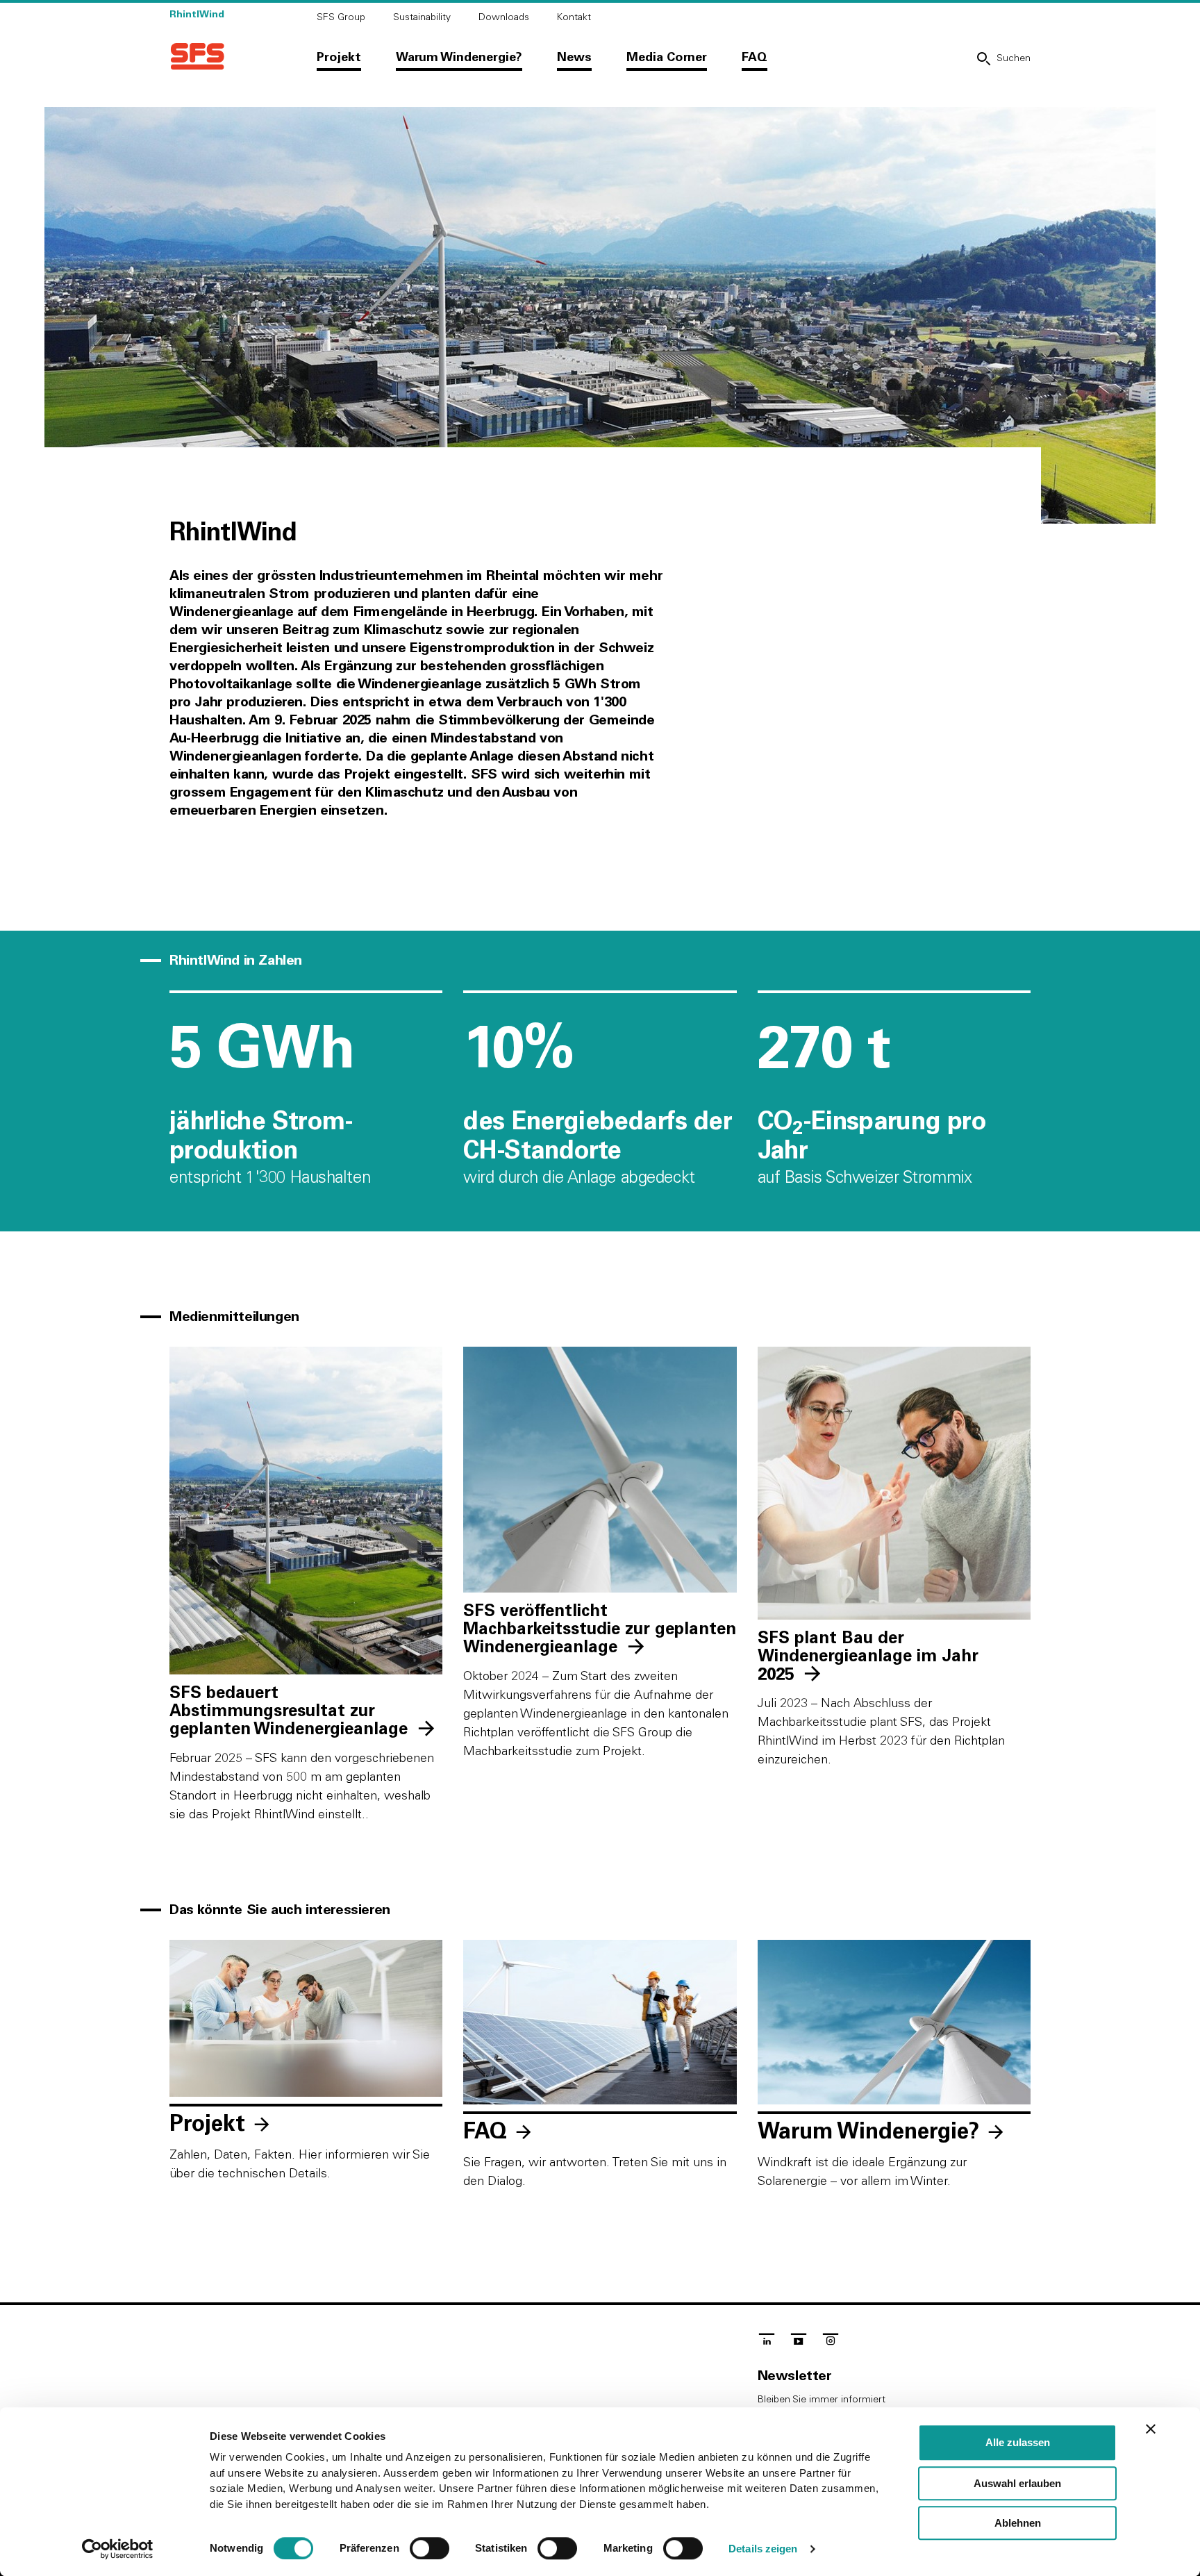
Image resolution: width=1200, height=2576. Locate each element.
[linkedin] (767, 2343)
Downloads (504, 17)
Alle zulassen (1018, 2442)
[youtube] (799, 2343)
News (574, 58)
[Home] (197, 57)
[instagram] (831, 2343)
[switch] (430, 2548)
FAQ (755, 58)
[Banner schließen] (1151, 2429)
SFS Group (341, 17)
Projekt (339, 58)
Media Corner (667, 58)
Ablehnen (1018, 2523)
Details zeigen (763, 2549)
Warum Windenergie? (459, 58)
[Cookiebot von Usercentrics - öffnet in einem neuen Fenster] (118, 2549)
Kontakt (574, 17)
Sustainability (422, 17)
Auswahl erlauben (1017, 2483)
